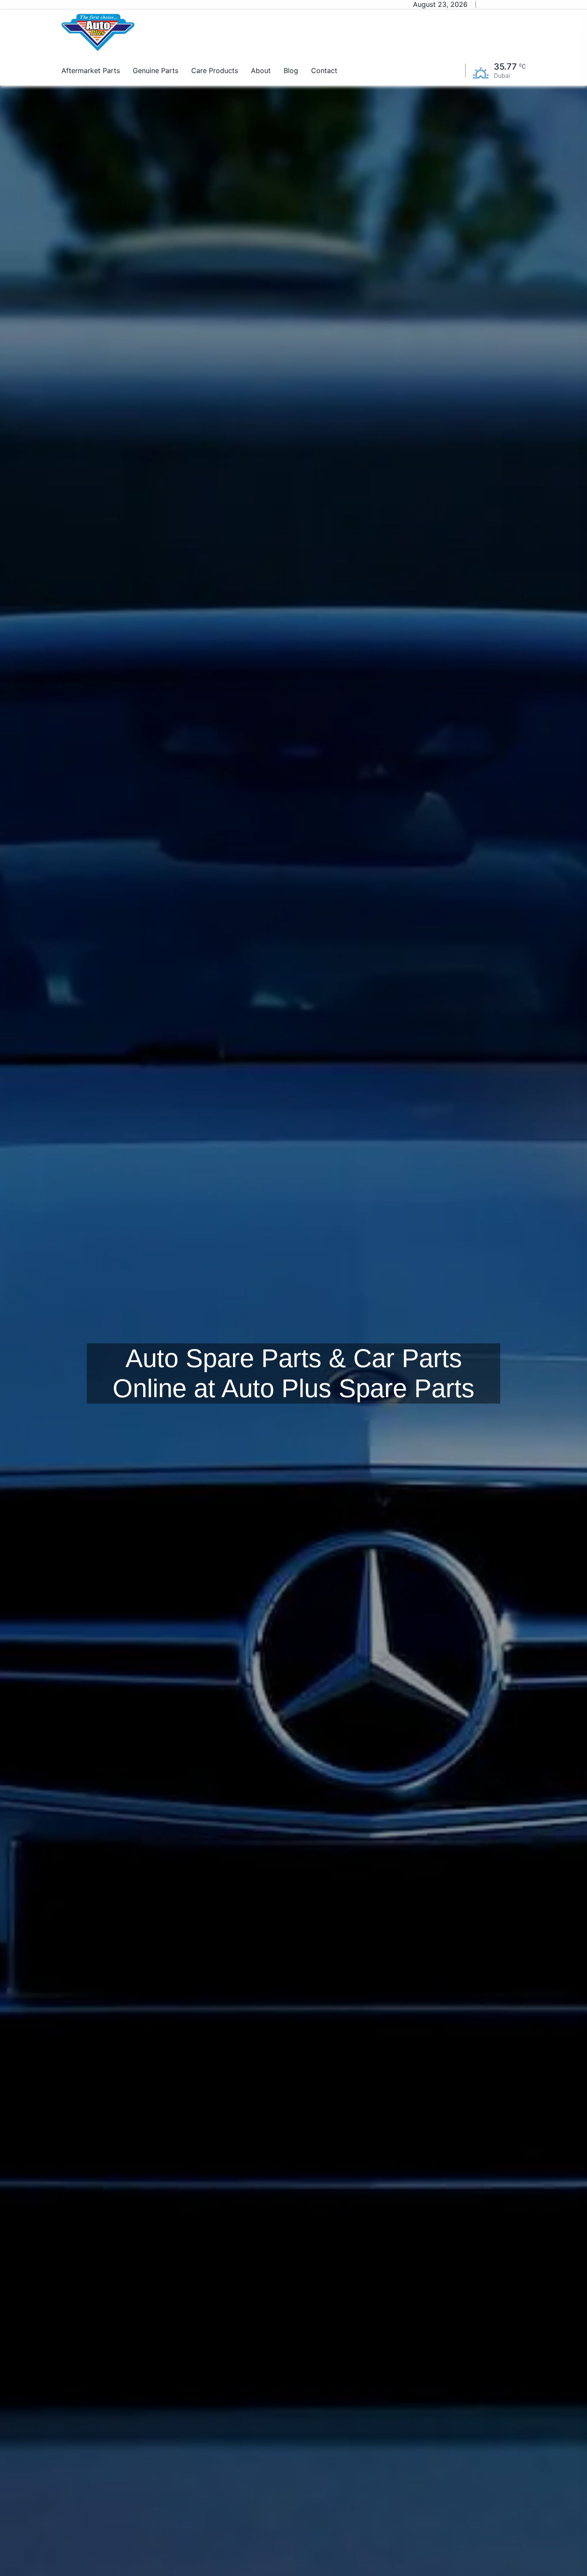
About (261, 70)
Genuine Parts (156, 70)
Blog (291, 70)
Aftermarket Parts (91, 70)
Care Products (215, 70)
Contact (324, 70)
